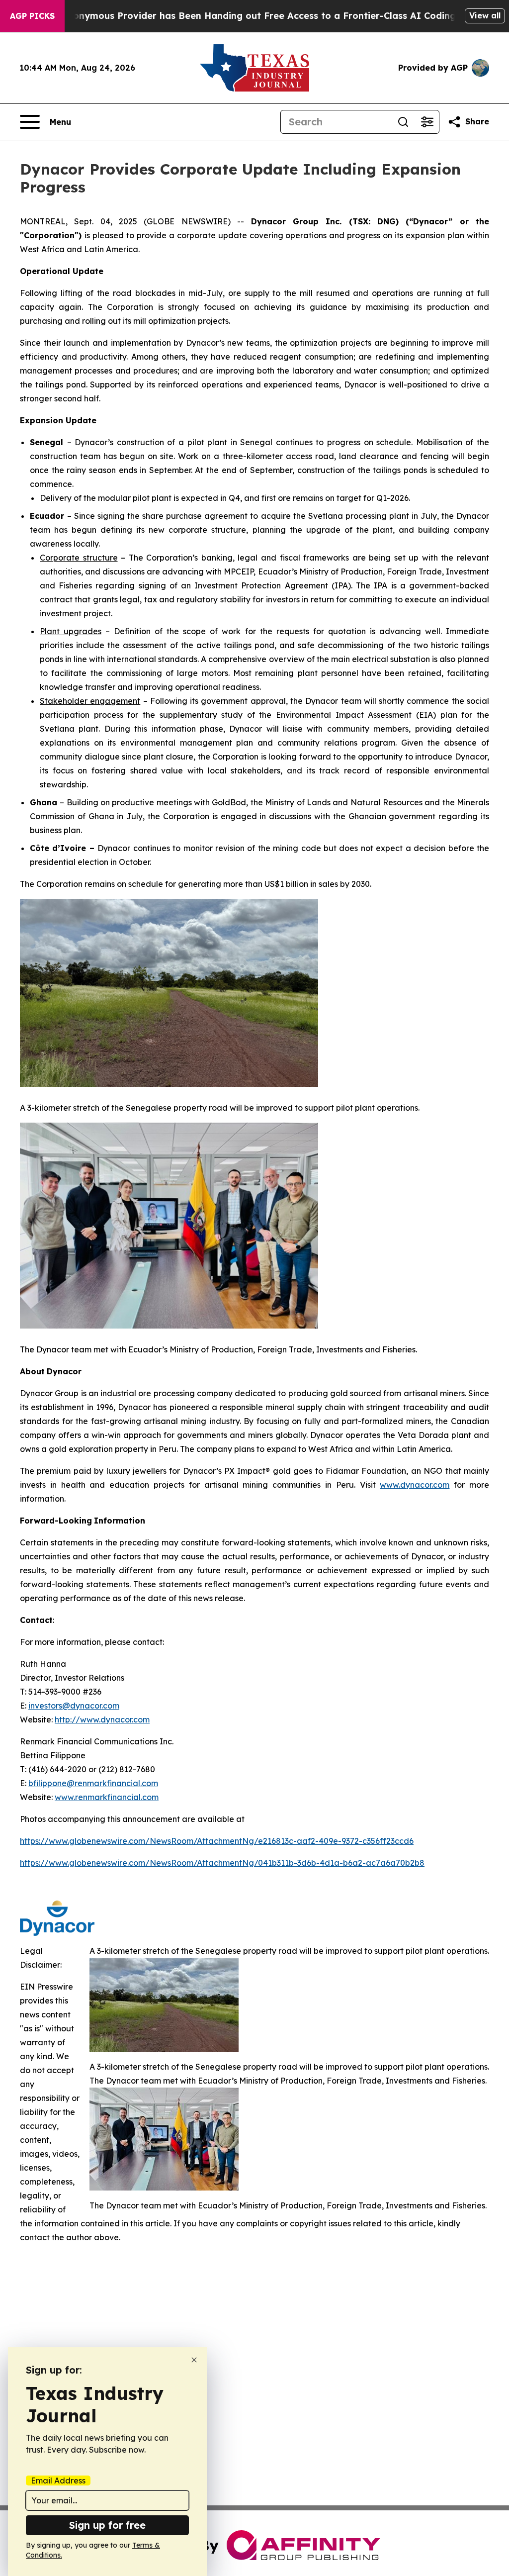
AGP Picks (32, 16)
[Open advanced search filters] (427, 122)
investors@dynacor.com (74, 1706)
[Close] (194, 2360)
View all (485, 15)
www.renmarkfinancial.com (107, 1797)
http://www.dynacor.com (102, 1719)
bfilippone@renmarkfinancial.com (93, 1783)
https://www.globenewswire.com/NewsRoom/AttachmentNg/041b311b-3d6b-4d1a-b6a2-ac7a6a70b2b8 (222, 1863)
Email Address (58, 2481)
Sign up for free (107, 2525)
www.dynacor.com (415, 1485)
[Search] (403, 122)
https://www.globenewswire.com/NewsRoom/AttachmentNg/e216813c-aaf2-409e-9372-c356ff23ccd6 (217, 1841)
